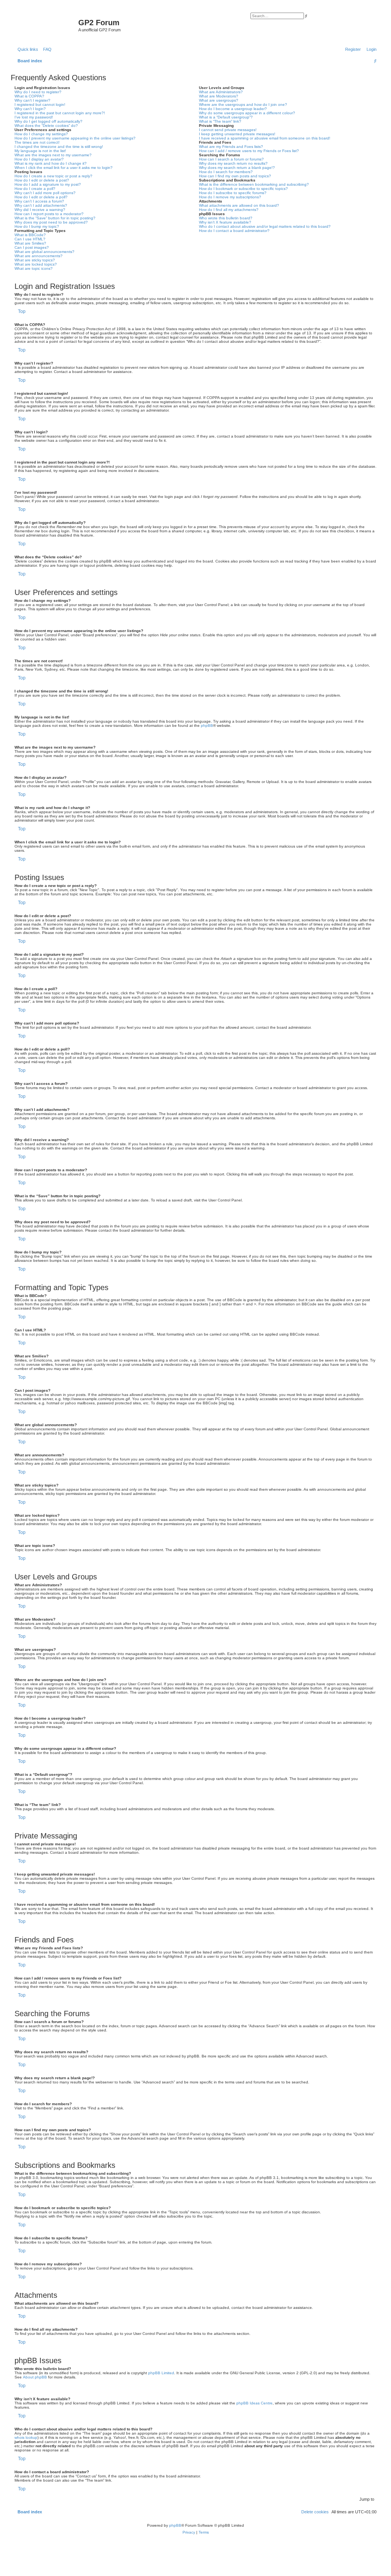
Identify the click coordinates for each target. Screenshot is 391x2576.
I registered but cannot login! (40, 105)
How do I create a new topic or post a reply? (53, 176)
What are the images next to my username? (53, 155)
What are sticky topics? (35, 260)
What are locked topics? (36, 264)
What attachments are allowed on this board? (239, 205)
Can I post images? (32, 247)
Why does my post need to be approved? (51, 222)
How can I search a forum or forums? (231, 159)
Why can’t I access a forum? (39, 201)
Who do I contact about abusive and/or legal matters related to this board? (265, 226)
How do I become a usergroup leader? (233, 109)
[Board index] (45, 25)
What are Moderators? (219, 96)
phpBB (207, 725)
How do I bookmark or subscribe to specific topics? (243, 189)
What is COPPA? (29, 96)
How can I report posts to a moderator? (49, 214)
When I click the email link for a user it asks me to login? (64, 168)
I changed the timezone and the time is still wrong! (59, 147)
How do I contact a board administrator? (234, 231)
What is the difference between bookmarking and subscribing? (254, 184)
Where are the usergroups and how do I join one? (243, 105)
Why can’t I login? (30, 109)
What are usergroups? (219, 100)
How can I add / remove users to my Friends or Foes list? (249, 151)
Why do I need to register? (38, 92)
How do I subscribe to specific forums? (233, 193)
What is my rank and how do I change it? (51, 163)
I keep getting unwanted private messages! (237, 134)
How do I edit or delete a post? (42, 180)
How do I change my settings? (41, 134)
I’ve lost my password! (34, 117)
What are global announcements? (44, 252)
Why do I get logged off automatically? (48, 121)
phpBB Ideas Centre (254, 2403)
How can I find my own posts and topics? (235, 176)
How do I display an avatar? (39, 159)
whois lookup (26, 2437)
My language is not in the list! (40, 151)
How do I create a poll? (35, 189)
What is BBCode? (30, 235)
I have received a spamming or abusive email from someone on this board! (265, 138)
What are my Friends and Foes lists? (231, 147)
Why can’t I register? (32, 100)
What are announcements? (39, 256)
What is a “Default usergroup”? (226, 117)
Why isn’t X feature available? (225, 222)
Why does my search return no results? (233, 163)
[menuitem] (46, 49)
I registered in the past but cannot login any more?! (60, 113)
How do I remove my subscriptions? (230, 197)
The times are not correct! (37, 142)
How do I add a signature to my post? (48, 184)
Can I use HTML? (30, 239)
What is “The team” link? (220, 121)
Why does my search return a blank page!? (237, 168)
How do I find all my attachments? (229, 210)
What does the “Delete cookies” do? (46, 126)
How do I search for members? (226, 172)
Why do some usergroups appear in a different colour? (247, 113)
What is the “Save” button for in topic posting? (55, 218)
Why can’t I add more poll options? (45, 193)
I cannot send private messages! (228, 130)
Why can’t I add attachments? (41, 205)
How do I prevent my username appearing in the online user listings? (75, 138)
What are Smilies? (30, 243)
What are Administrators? (221, 92)
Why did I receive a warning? (40, 210)
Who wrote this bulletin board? (226, 218)
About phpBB (35, 2377)
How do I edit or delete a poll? (41, 197)
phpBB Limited (161, 2373)
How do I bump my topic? (37, 226)
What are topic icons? (34, 268)
